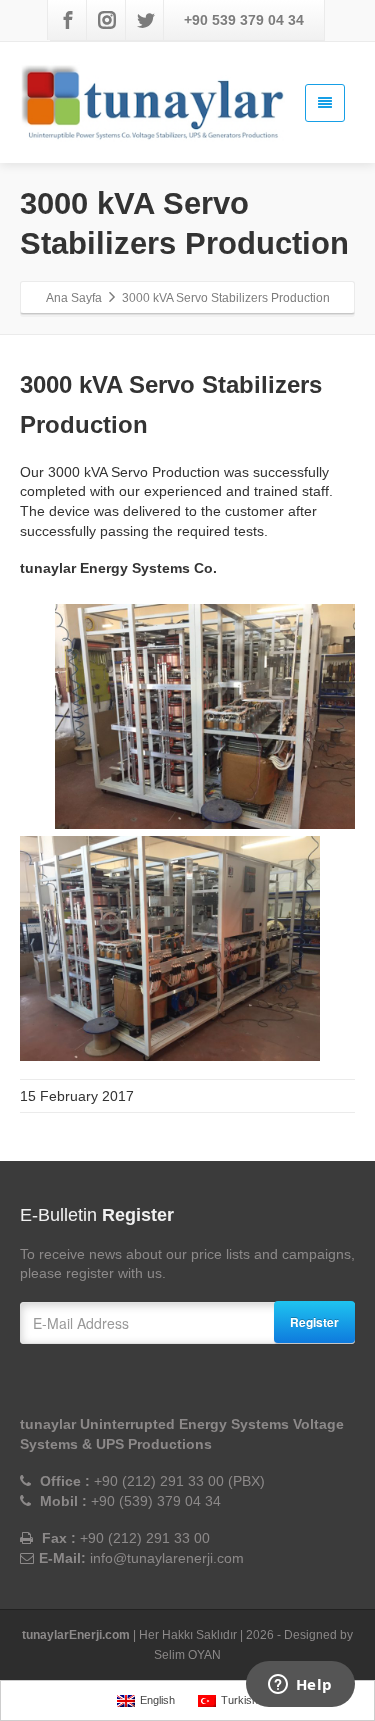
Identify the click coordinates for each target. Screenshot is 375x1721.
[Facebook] (68, 20)
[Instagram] (107, 20)
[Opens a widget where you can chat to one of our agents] (300, 1686)
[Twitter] (146, 20)
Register (314, 1322)
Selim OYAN (187, 1655)
